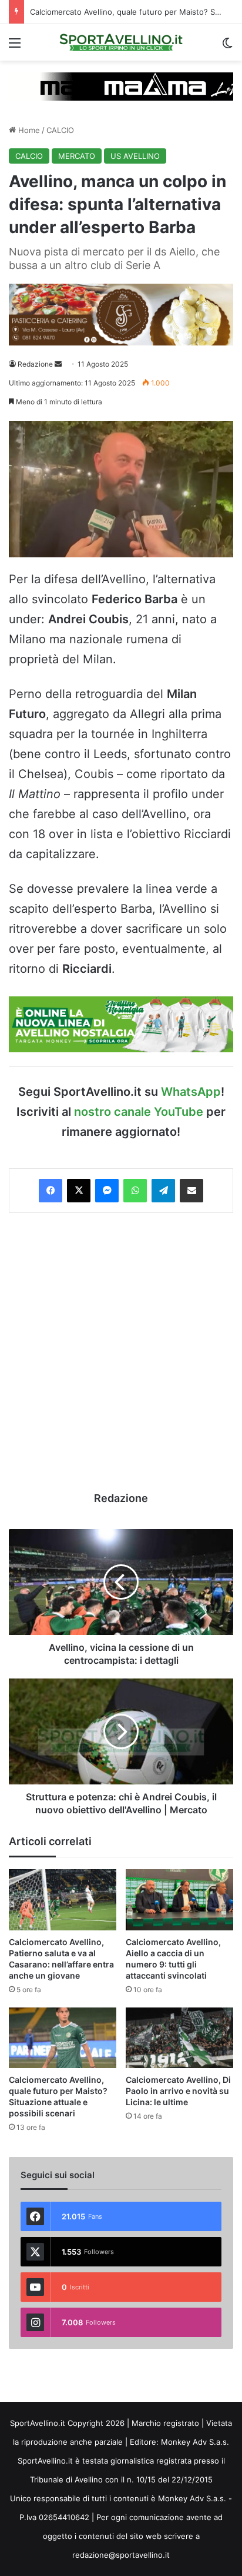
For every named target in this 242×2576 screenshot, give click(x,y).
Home (28, 130)
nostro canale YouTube (139, 1112)
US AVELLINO (135, 156)
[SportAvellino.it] (121, 42)
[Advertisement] (121, 1352)
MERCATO (77, 156)
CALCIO (60, 130)
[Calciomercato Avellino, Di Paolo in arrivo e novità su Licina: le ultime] (179, 2038)
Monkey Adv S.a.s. (195, 2442)
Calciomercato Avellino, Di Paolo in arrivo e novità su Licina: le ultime (178, 2091)
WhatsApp (191, 1092)
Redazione (35, 364)
